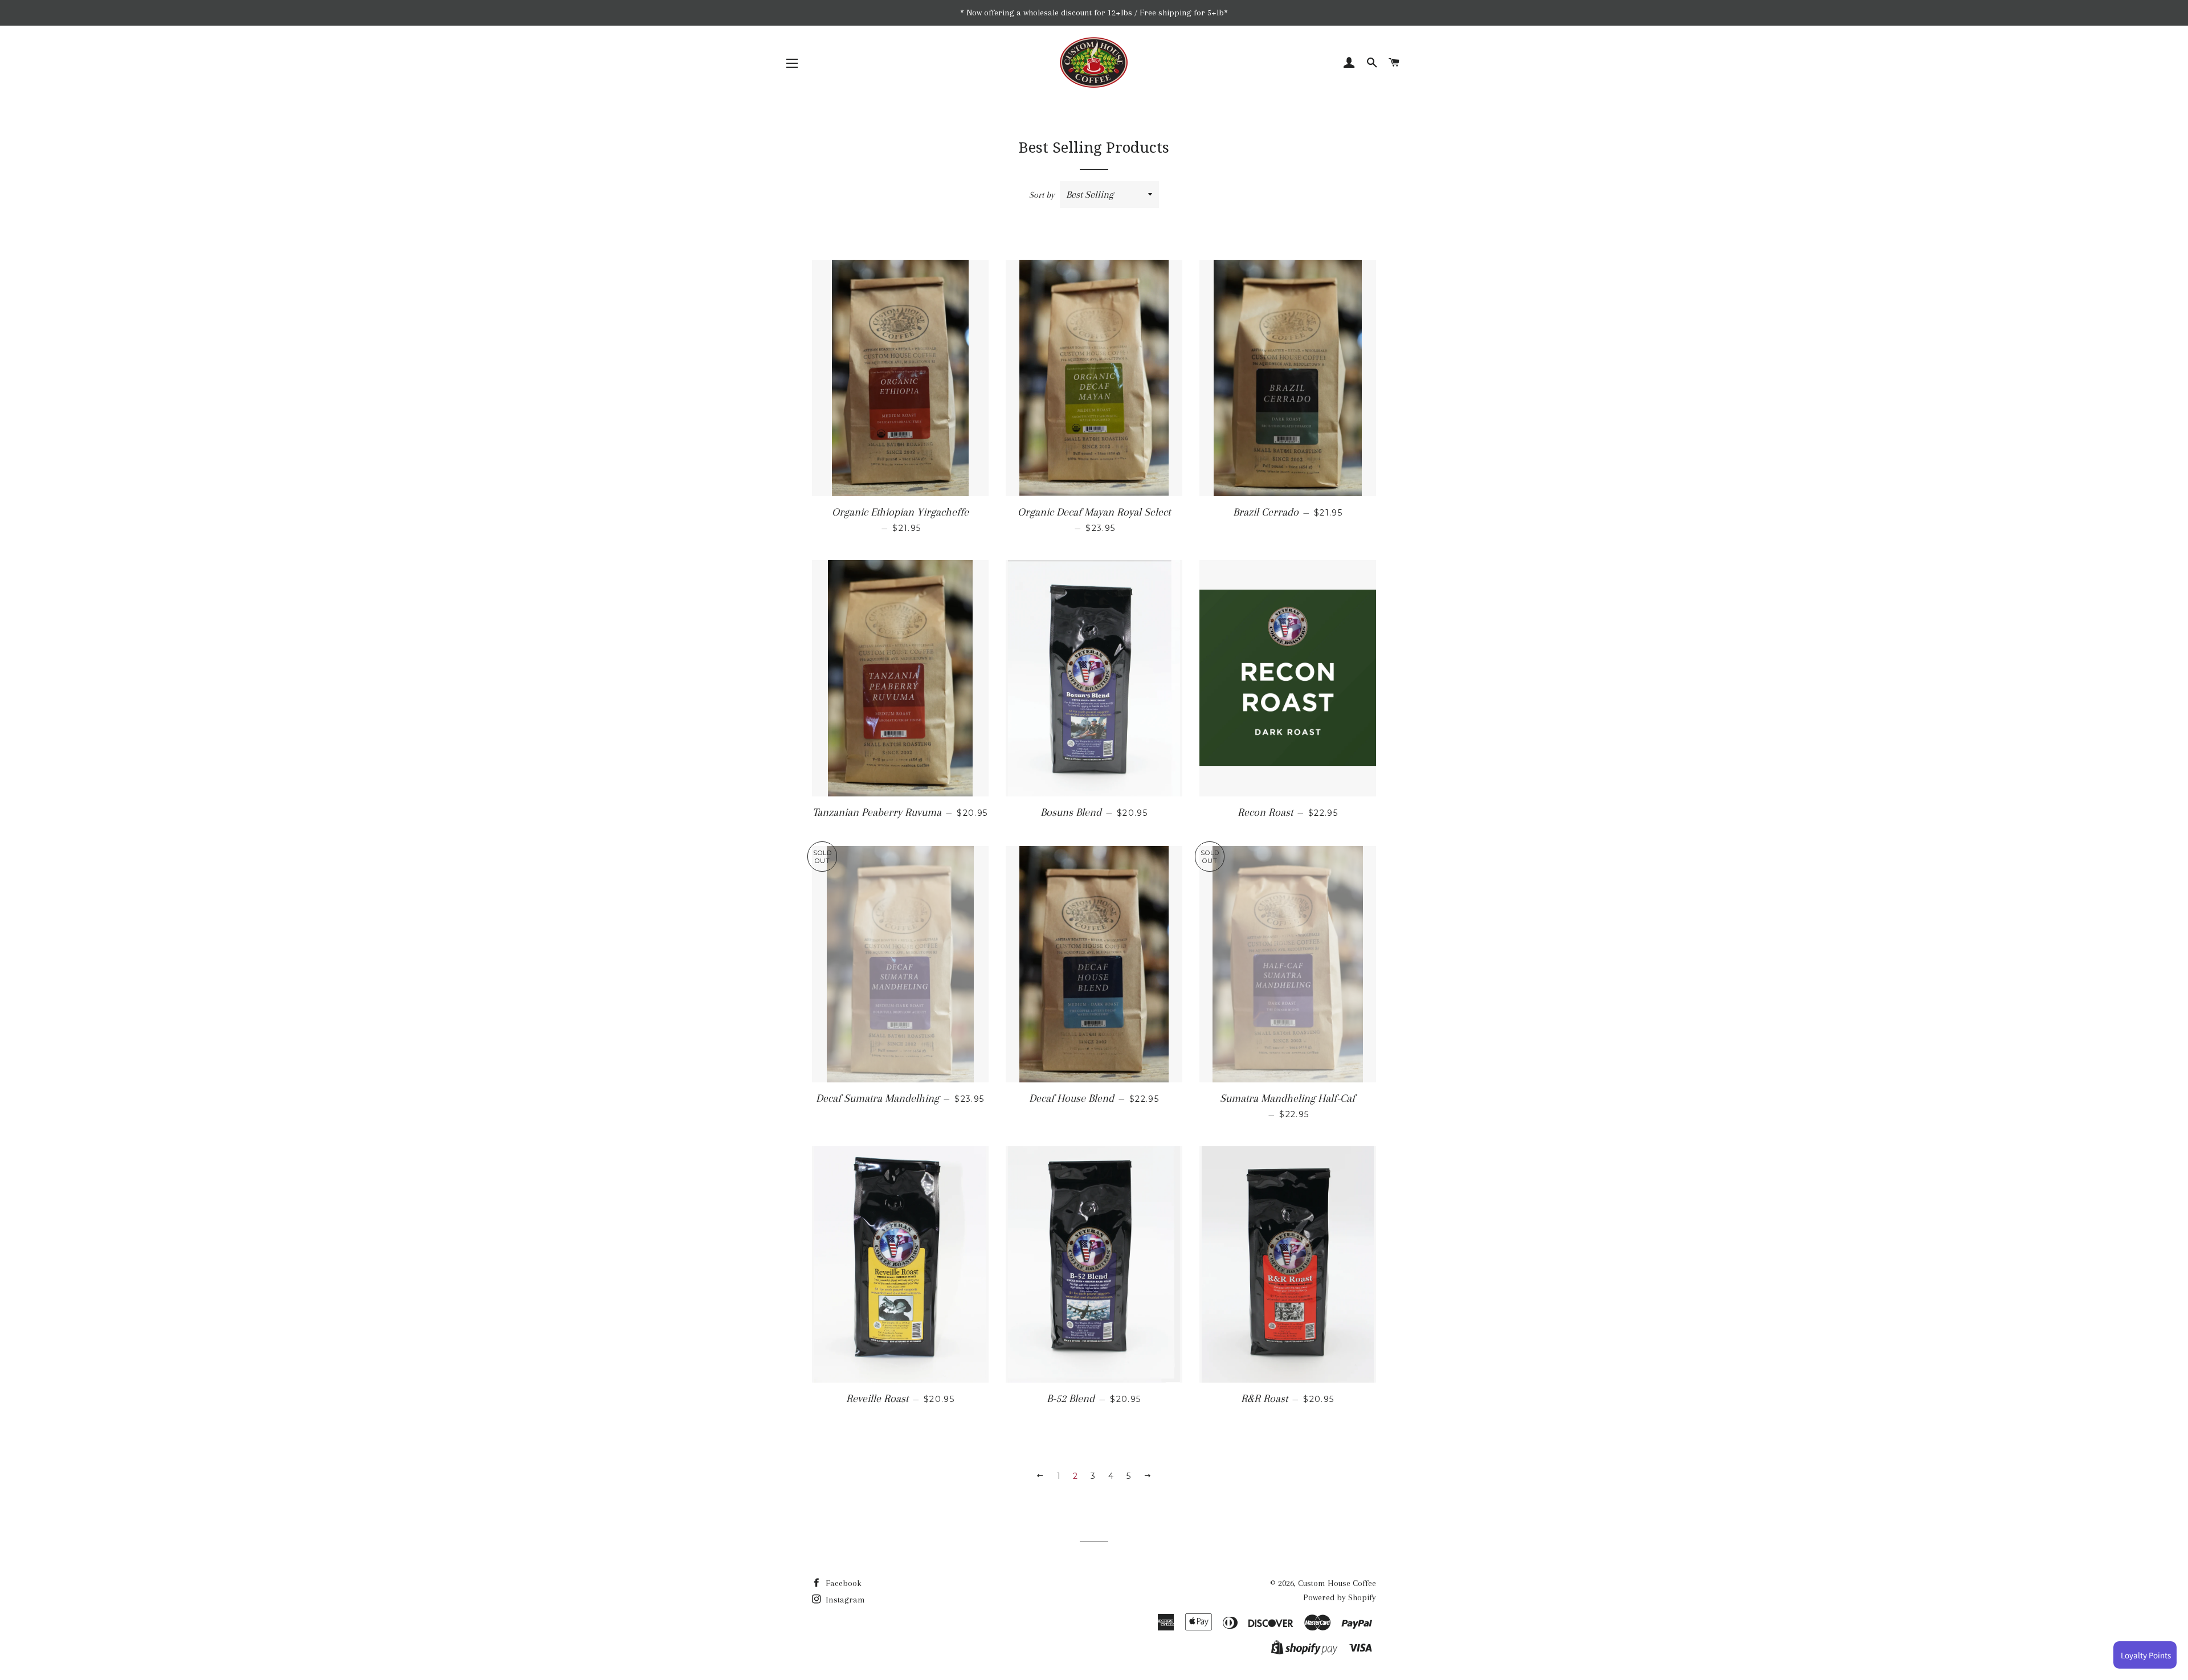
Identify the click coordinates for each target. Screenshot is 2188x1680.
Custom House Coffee (1337, 1583)
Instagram (844, 1600)
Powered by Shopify (1340, 1597)
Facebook (842, 1583)
